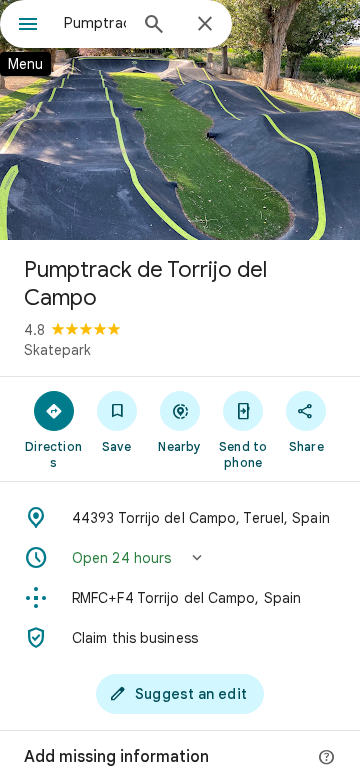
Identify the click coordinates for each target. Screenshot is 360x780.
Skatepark (57, 350)
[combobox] (95, 23)
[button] (180, 558)
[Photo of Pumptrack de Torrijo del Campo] (180, 120)
